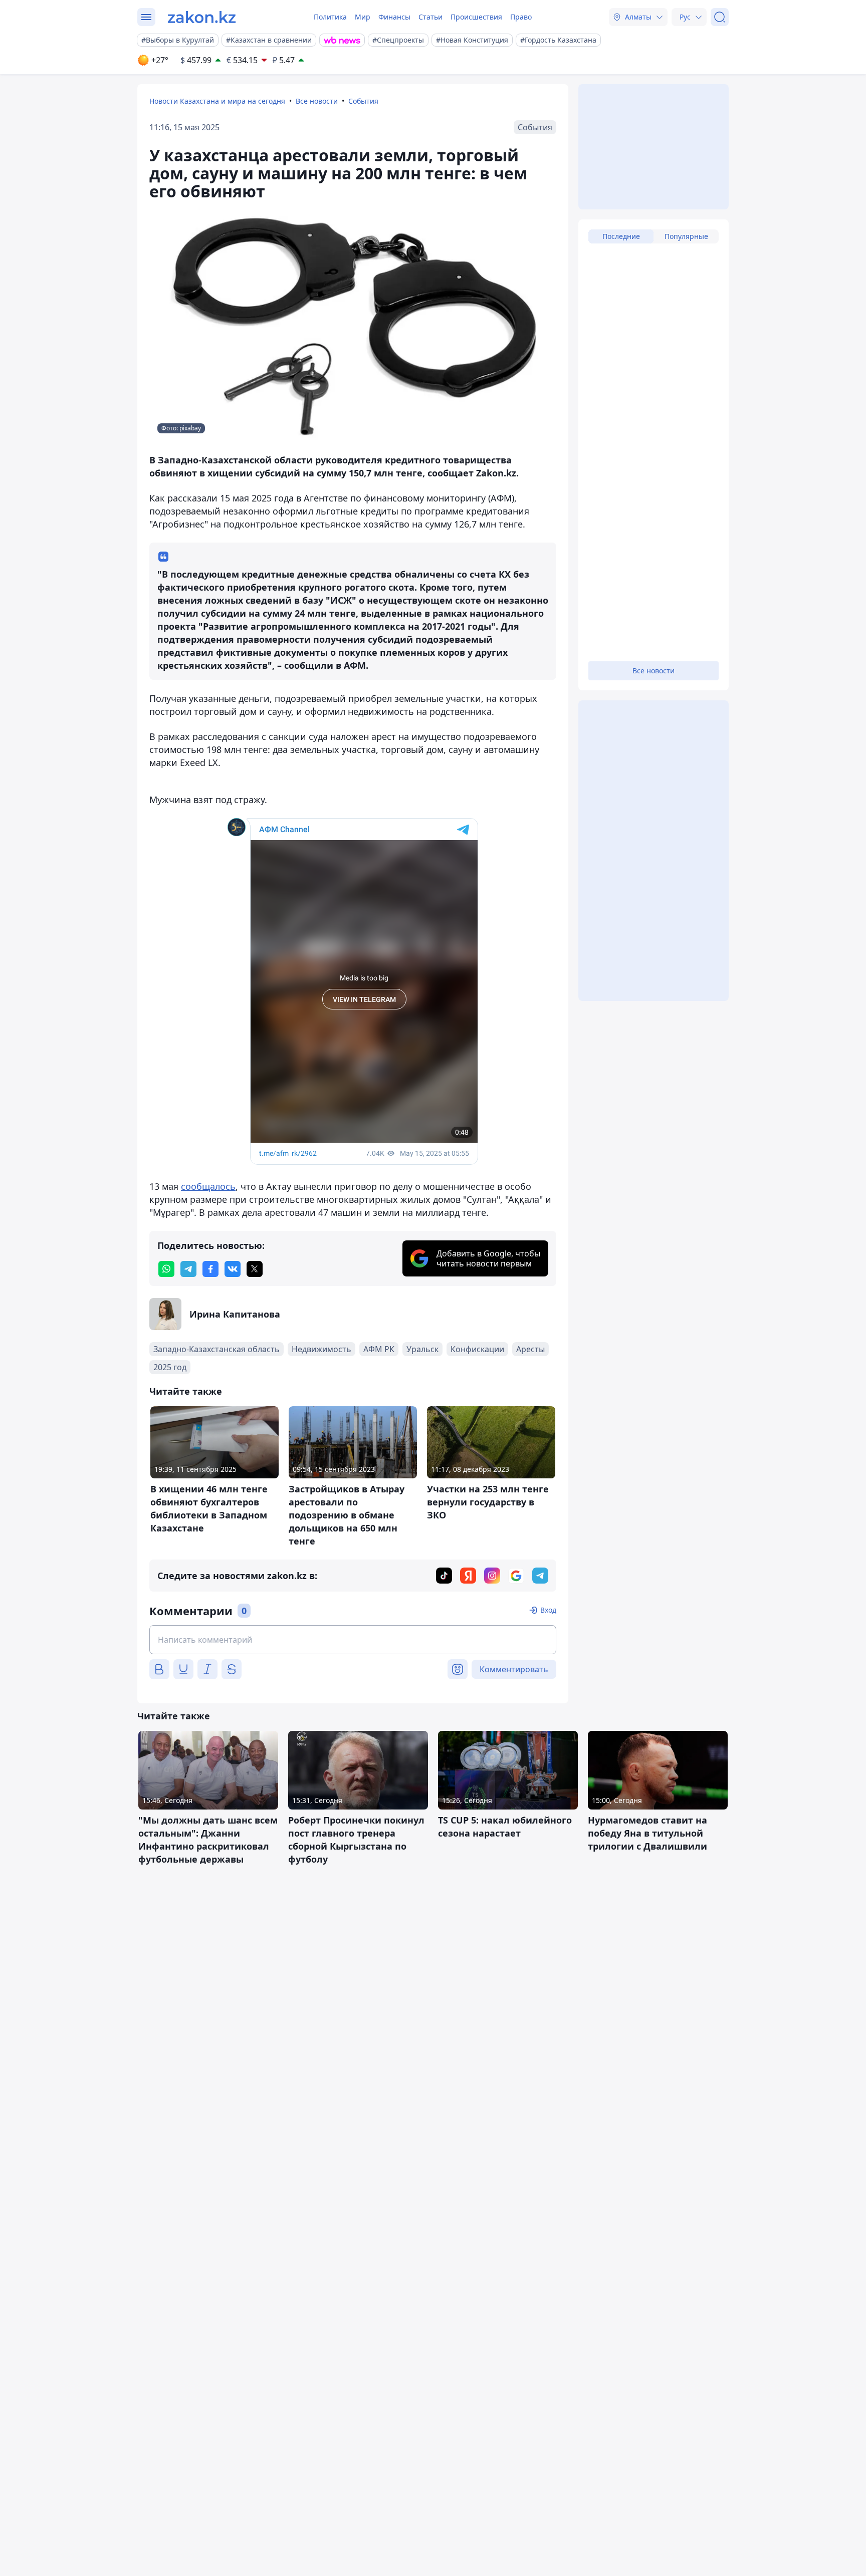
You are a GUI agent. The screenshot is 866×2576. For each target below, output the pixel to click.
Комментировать (514, 1669)
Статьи (430, 17)
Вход (548, 1610)
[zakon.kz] (202, 17)
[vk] (233, 1269)
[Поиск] (720, 17)
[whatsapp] (166, 1269)
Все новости (317, 101)
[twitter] (255, 1269)
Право (521, 17)
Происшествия (476, 17)
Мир (363, 17)
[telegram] (188, 1269)
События (363, 101)
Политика (330, 17)
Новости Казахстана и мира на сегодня (217, 101)
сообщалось (208, 1186)
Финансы (394, 17)
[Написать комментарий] (353, 1640)
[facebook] (210, 1269)
